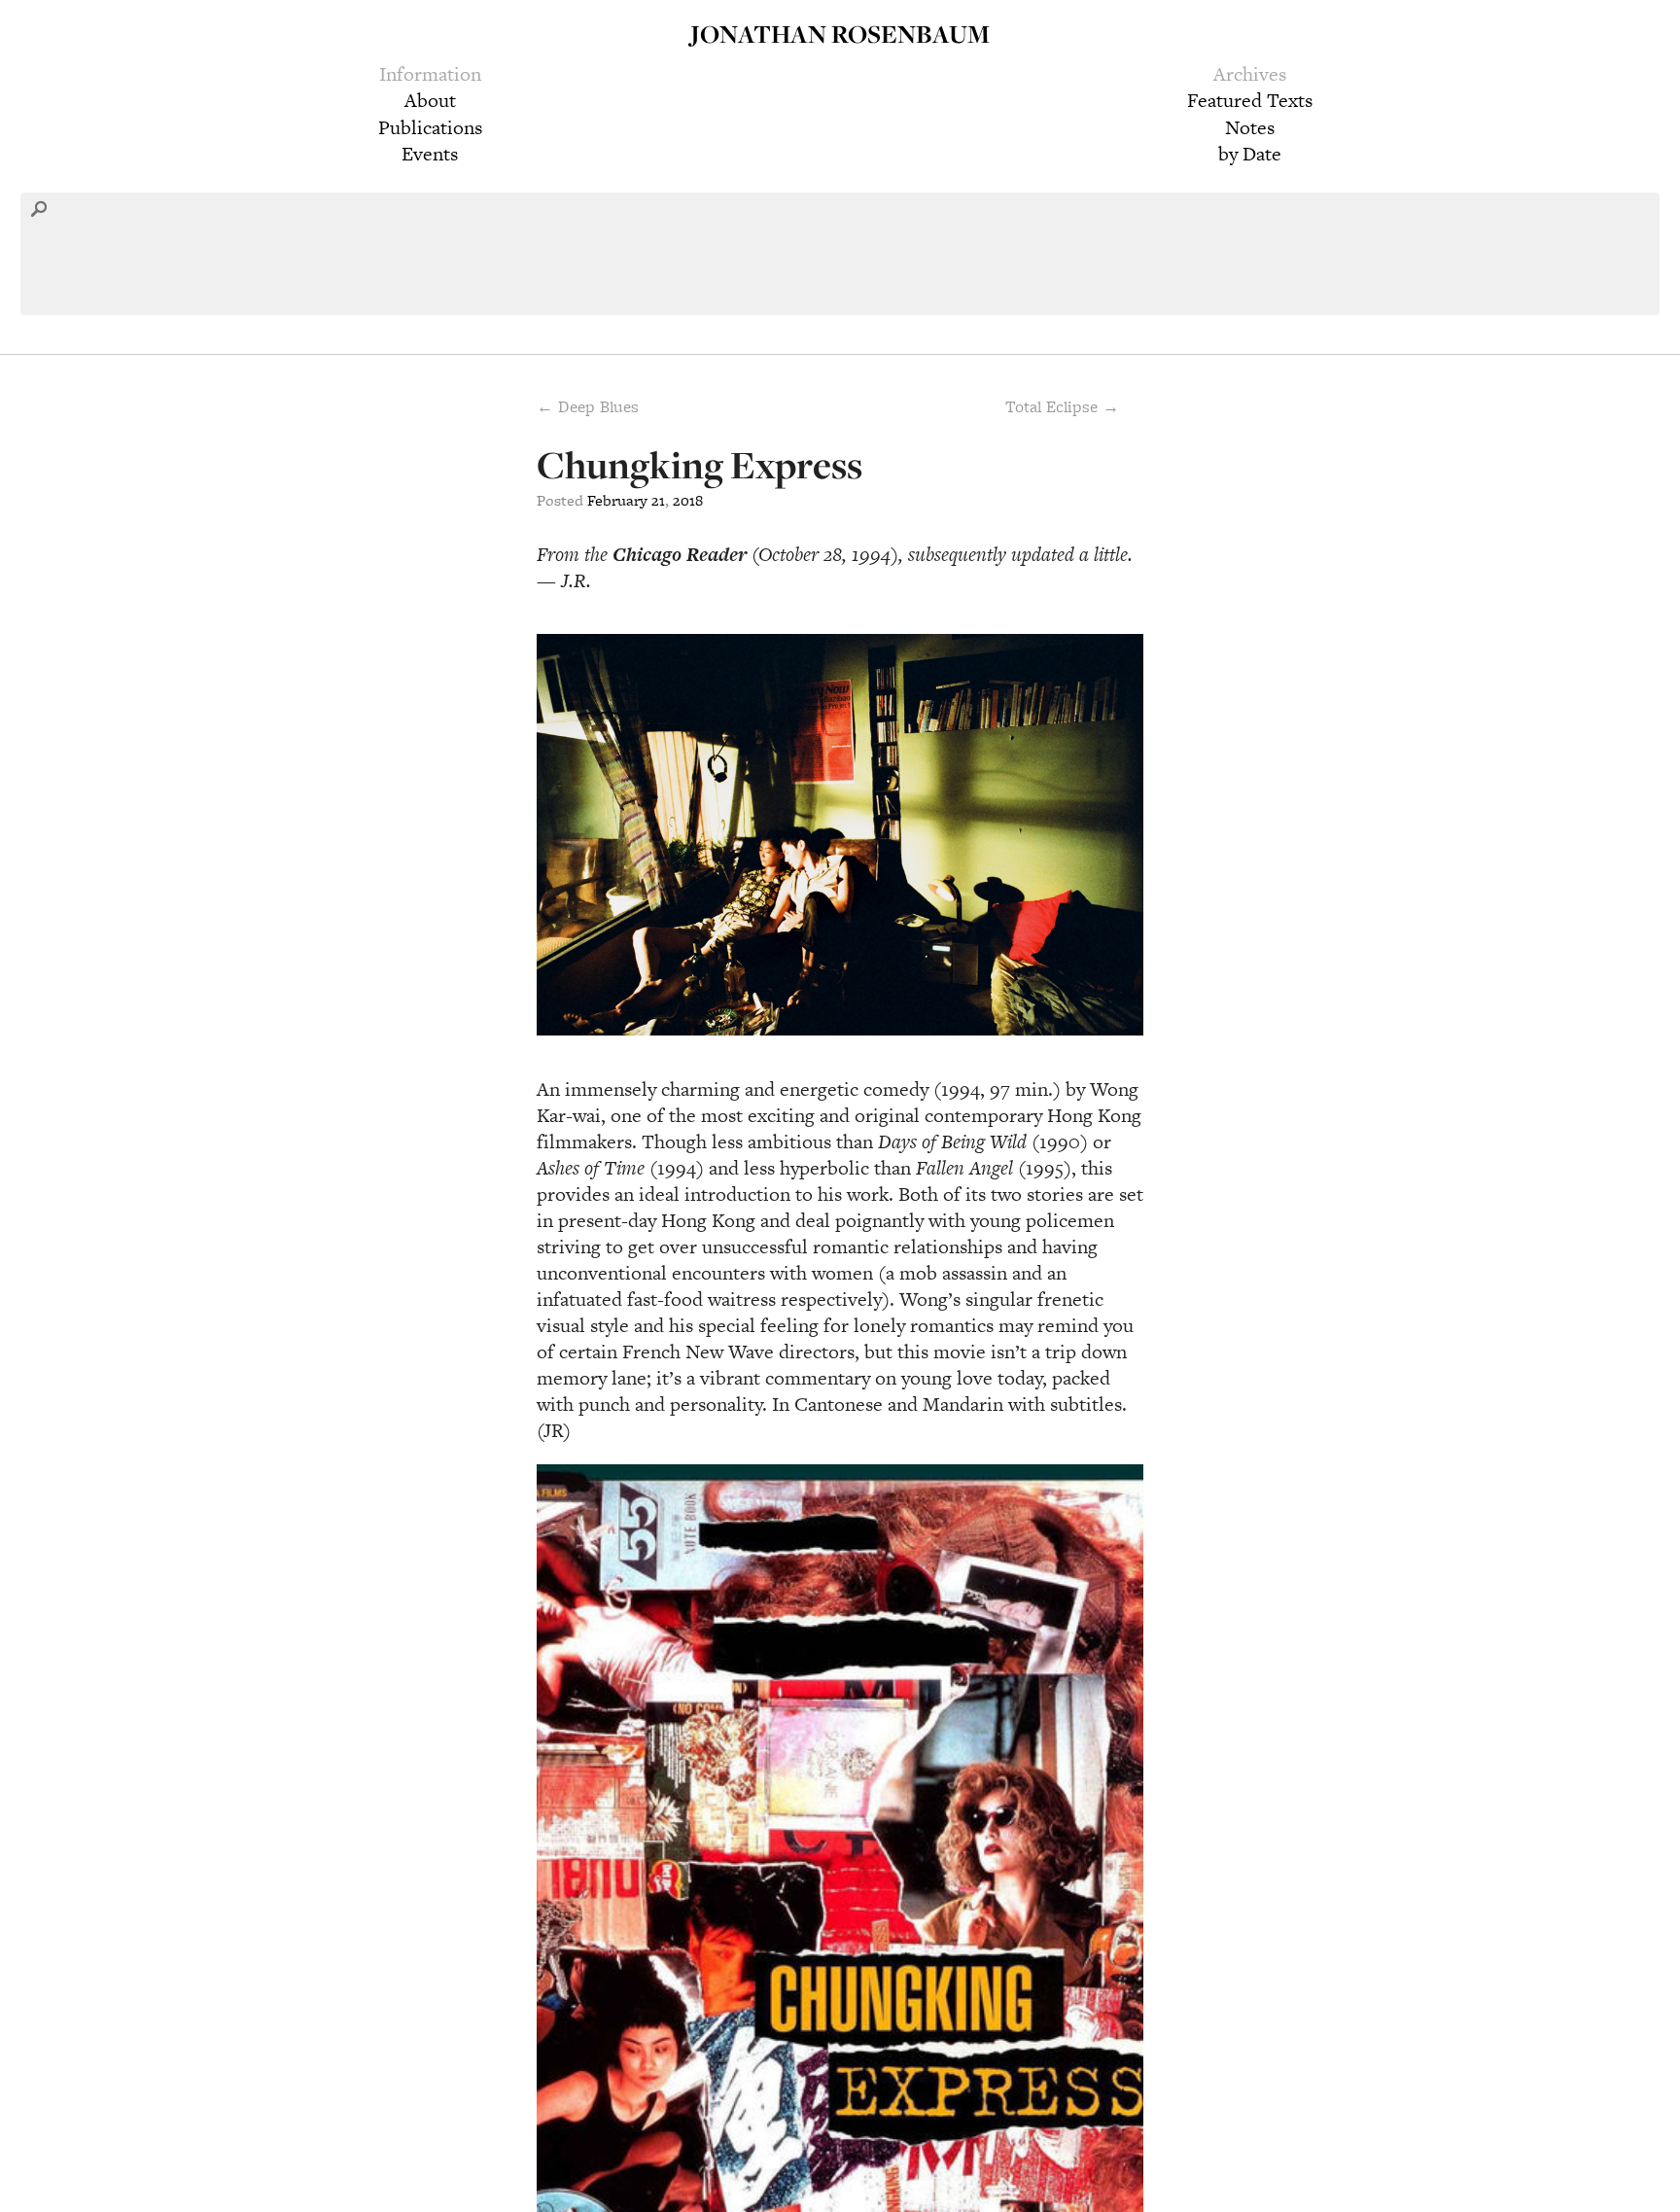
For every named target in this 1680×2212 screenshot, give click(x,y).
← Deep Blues (588, 406)
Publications (430, 127)
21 (658, 500)
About (430, 100)
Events (430, 154)
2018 (688, 500)
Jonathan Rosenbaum (840, 34)
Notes (1250, 127)
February (617, 500)
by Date (1250, 154)
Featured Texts (1250, 100)
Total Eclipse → (1062, 406)
